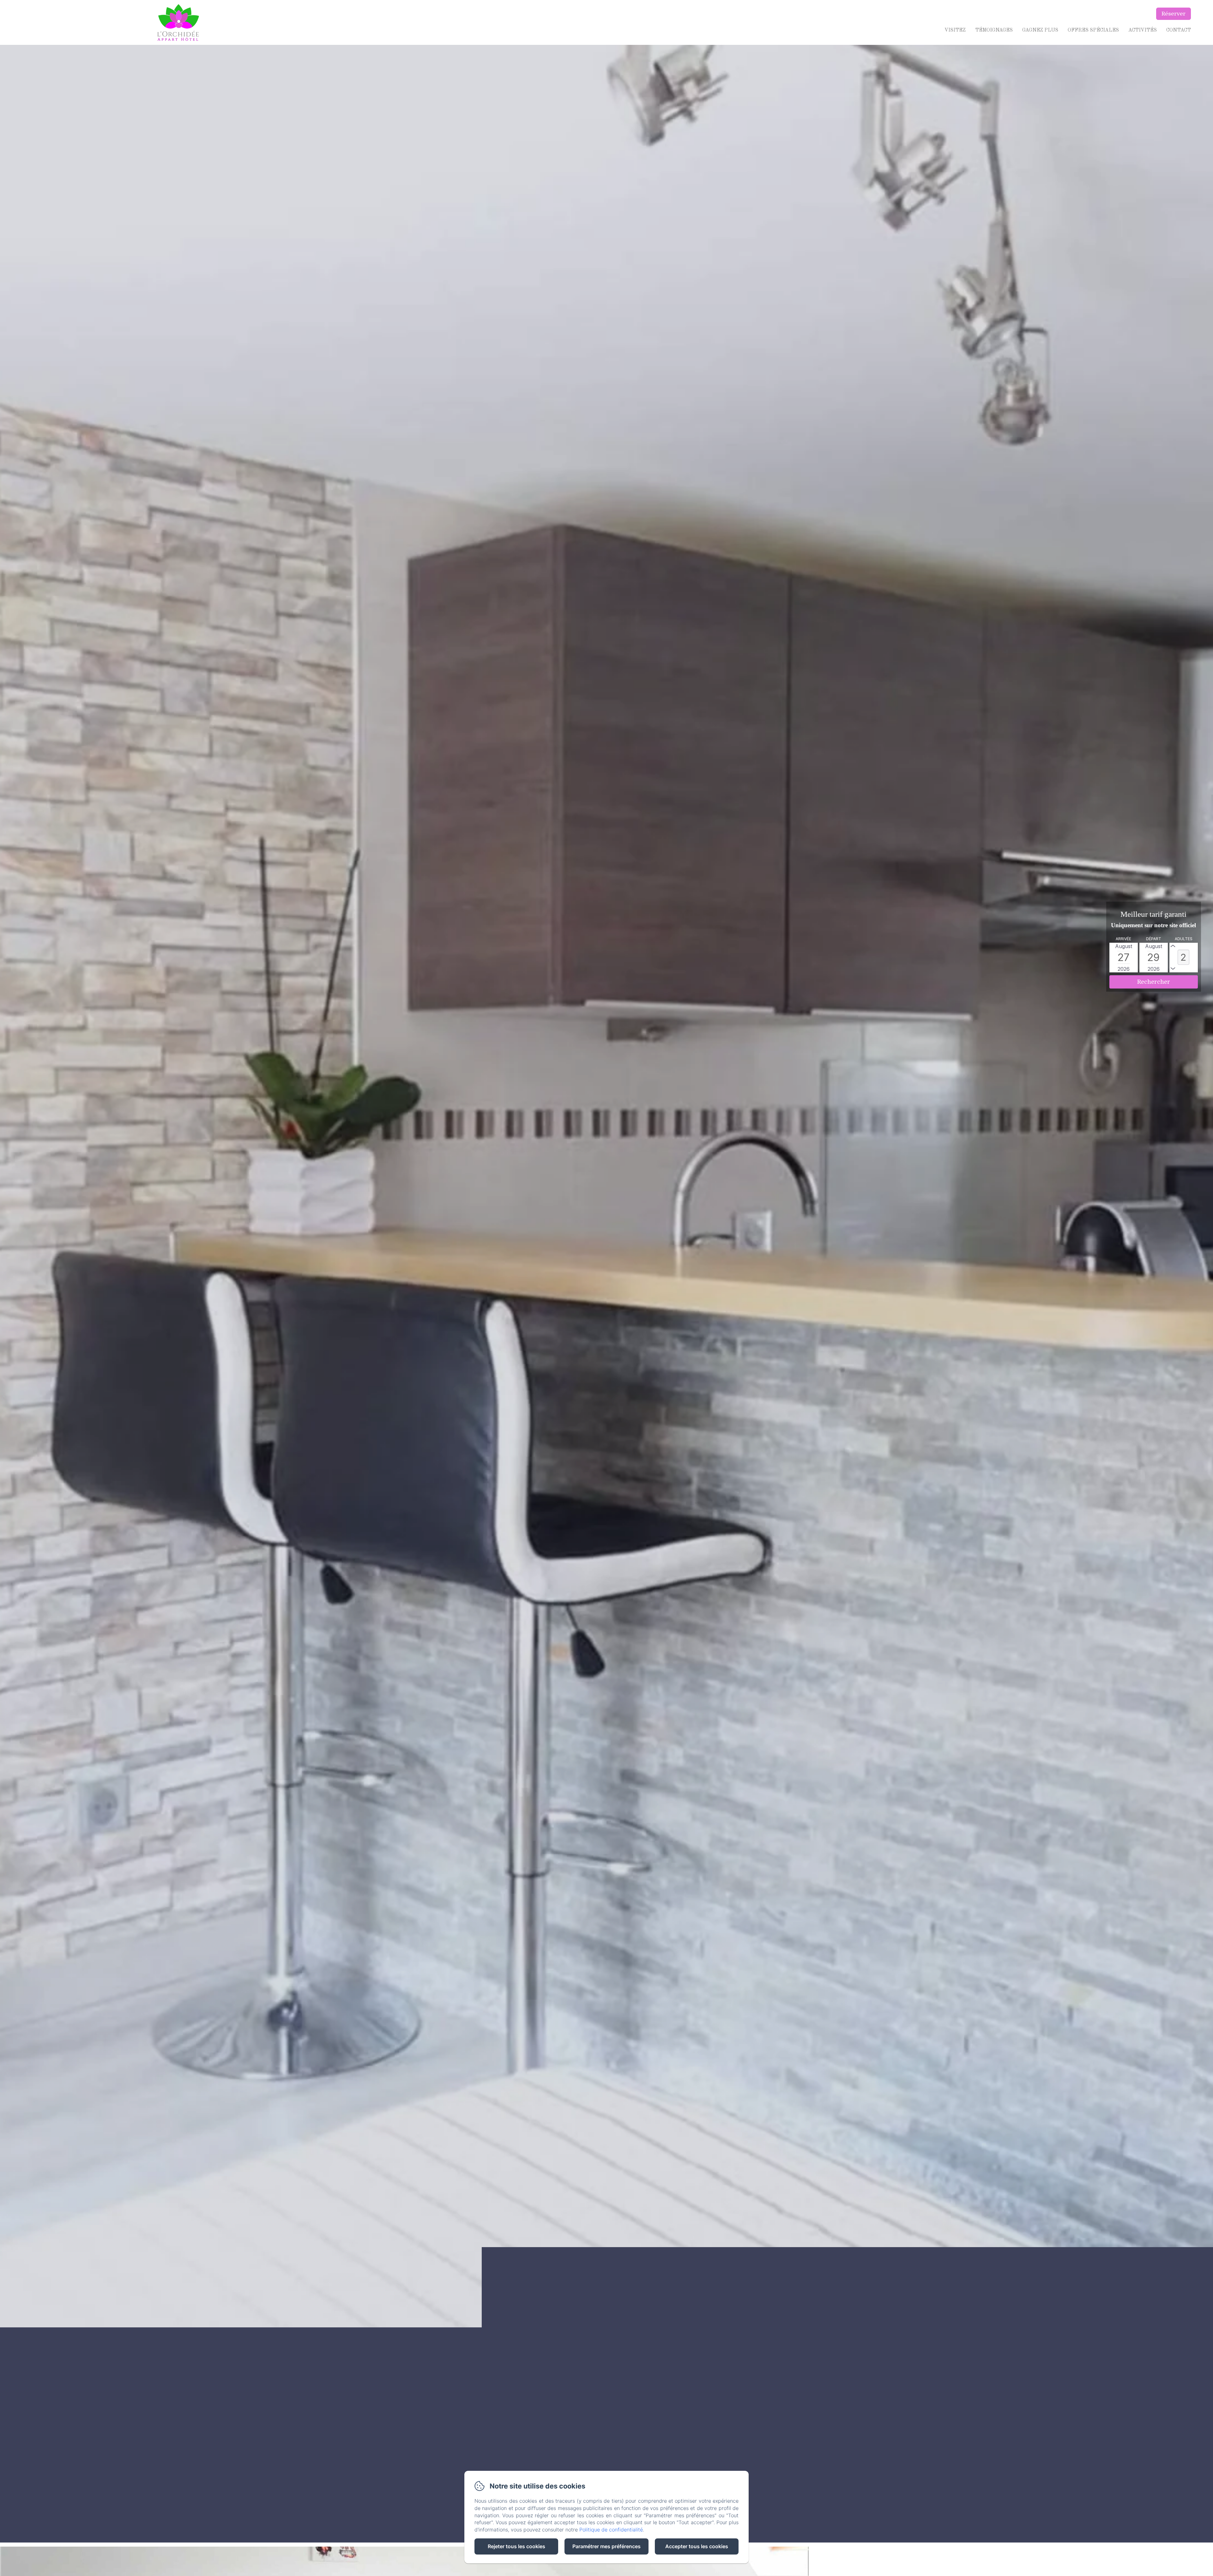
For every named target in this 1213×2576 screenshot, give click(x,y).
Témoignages (994, 30)
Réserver (1174, 14)
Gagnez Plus (1040, 30)
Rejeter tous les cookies (516, 2546)
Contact (1179, 30)
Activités (1143, 30)
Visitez (955, 30)
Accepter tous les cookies (697, 2546)
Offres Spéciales (1093, 30)
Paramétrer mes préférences (606, 2546)
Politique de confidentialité (611, 2530)
